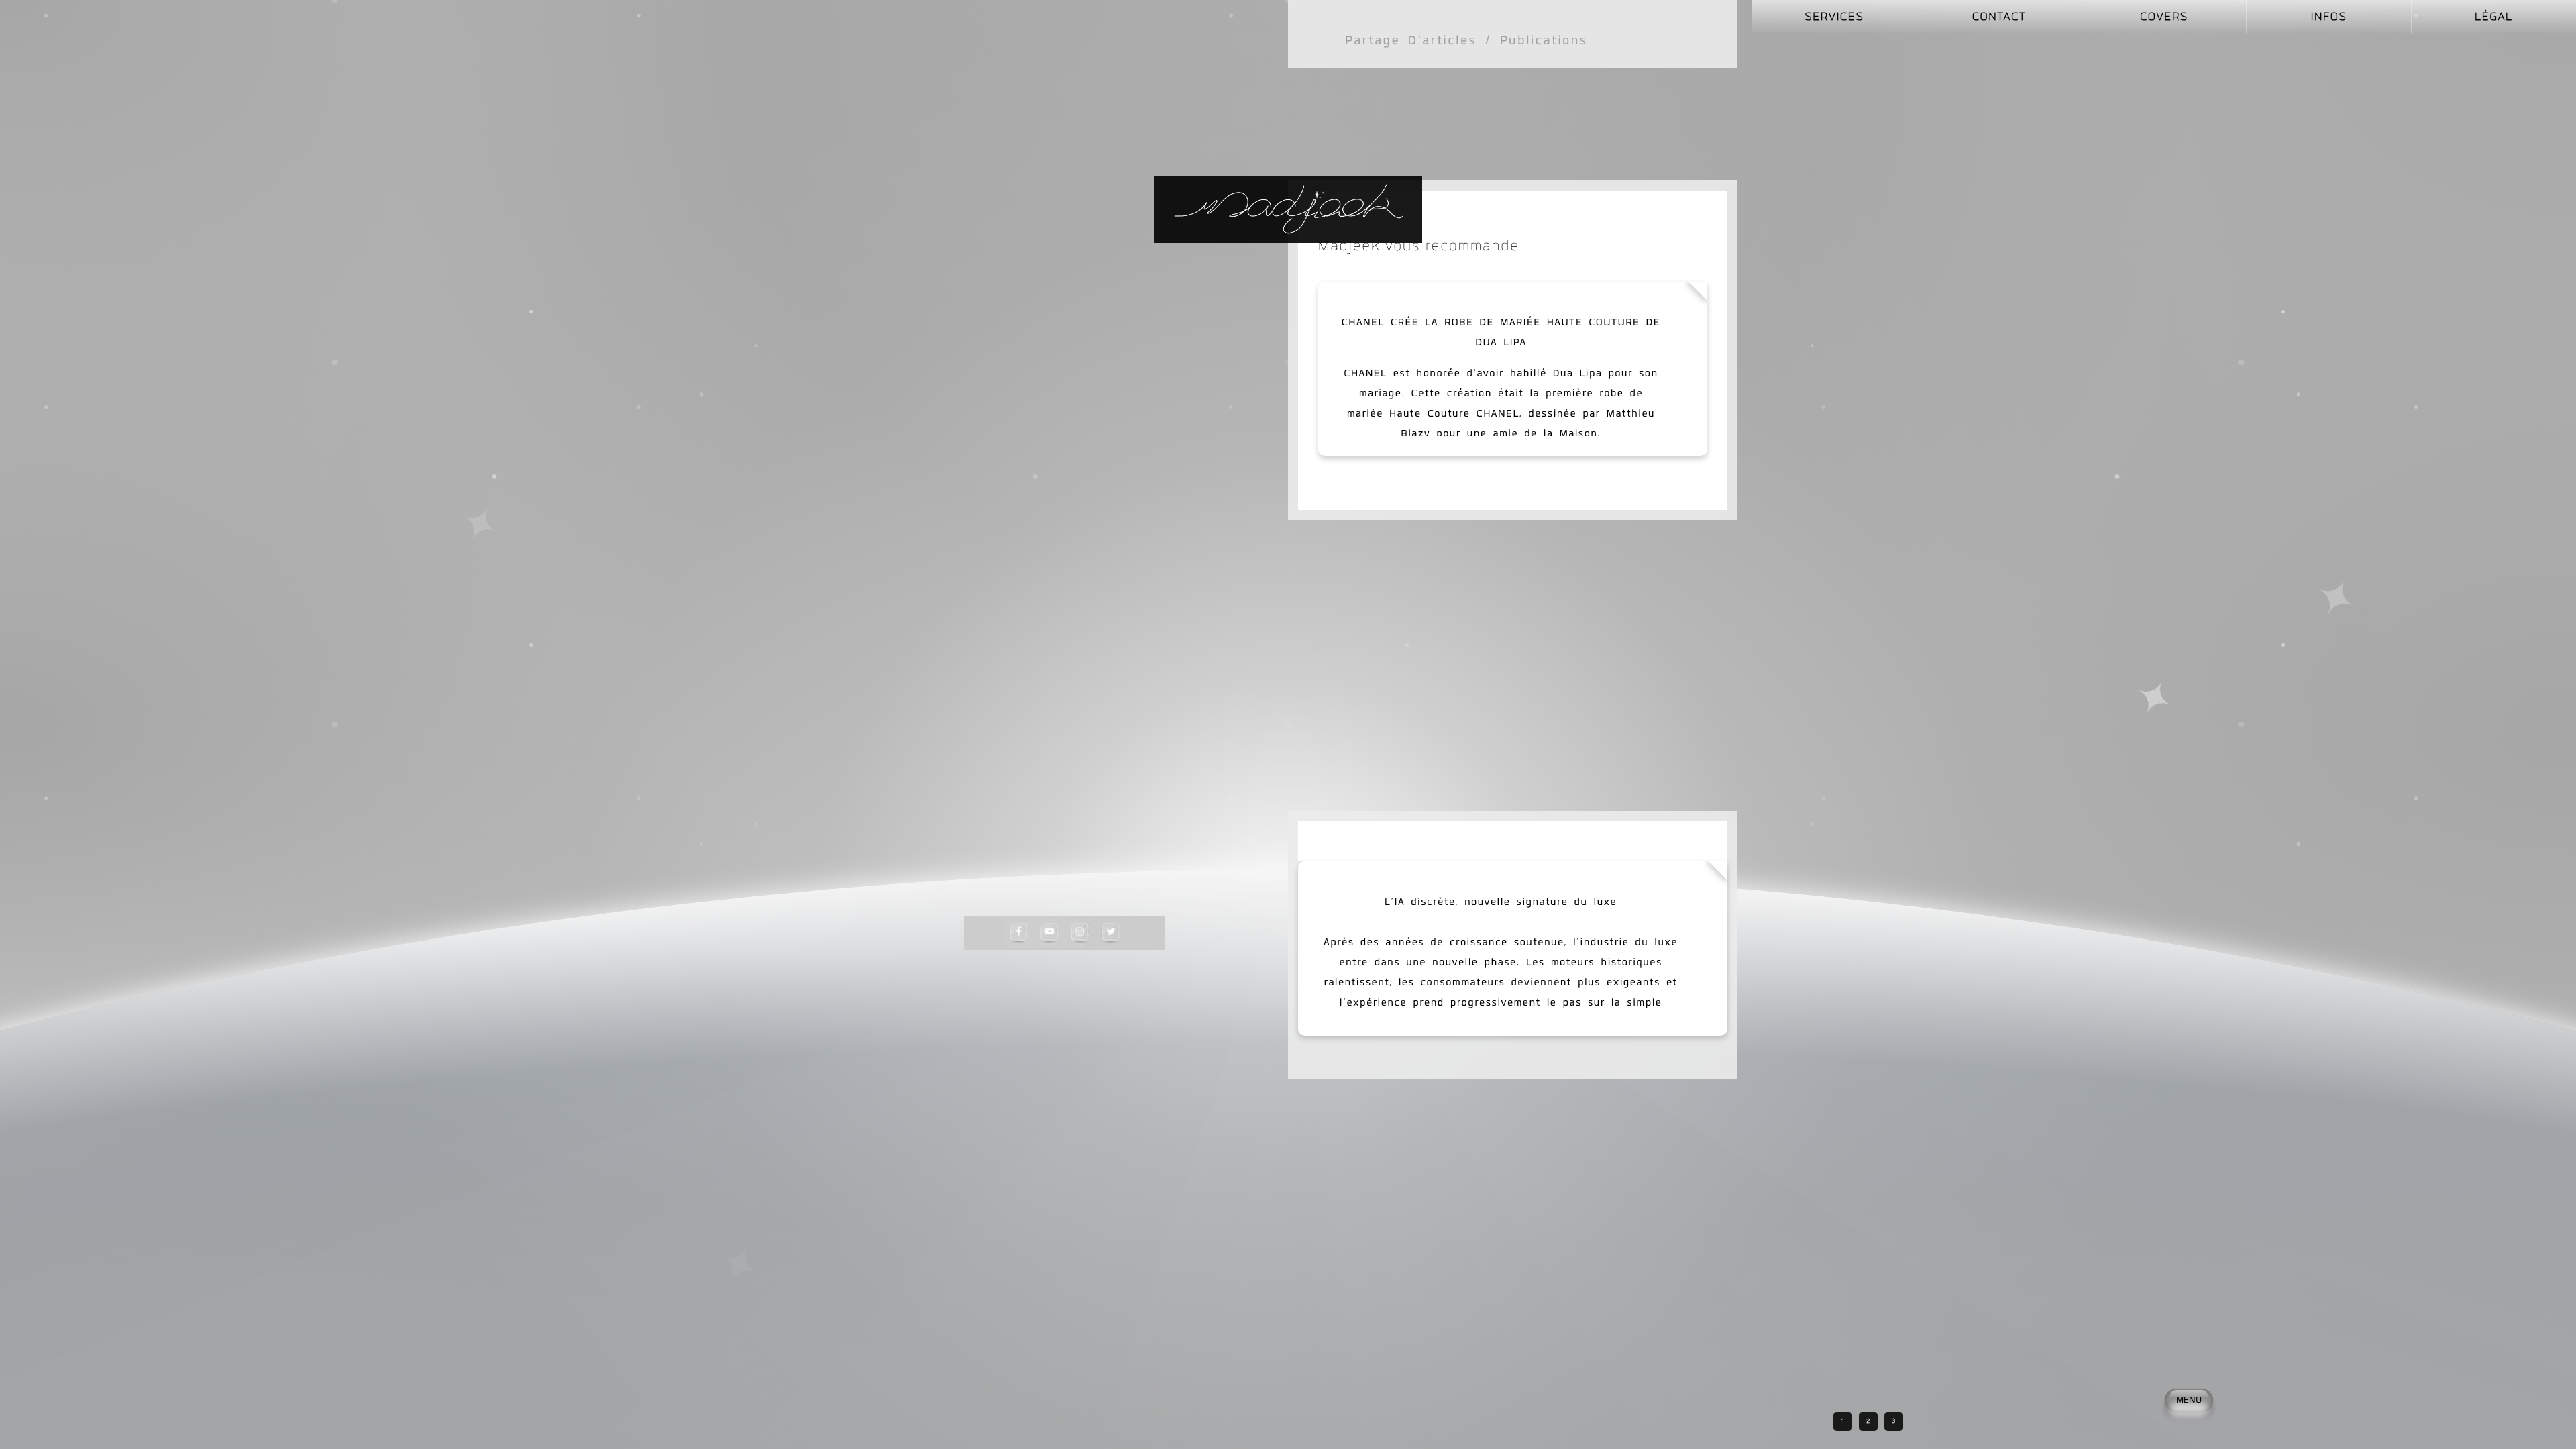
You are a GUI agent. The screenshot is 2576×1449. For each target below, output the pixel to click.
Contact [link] (1999, 17)
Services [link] (1835, 17)
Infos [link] (2329, 17)
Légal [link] (2494, 17)
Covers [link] (2164, 17)
